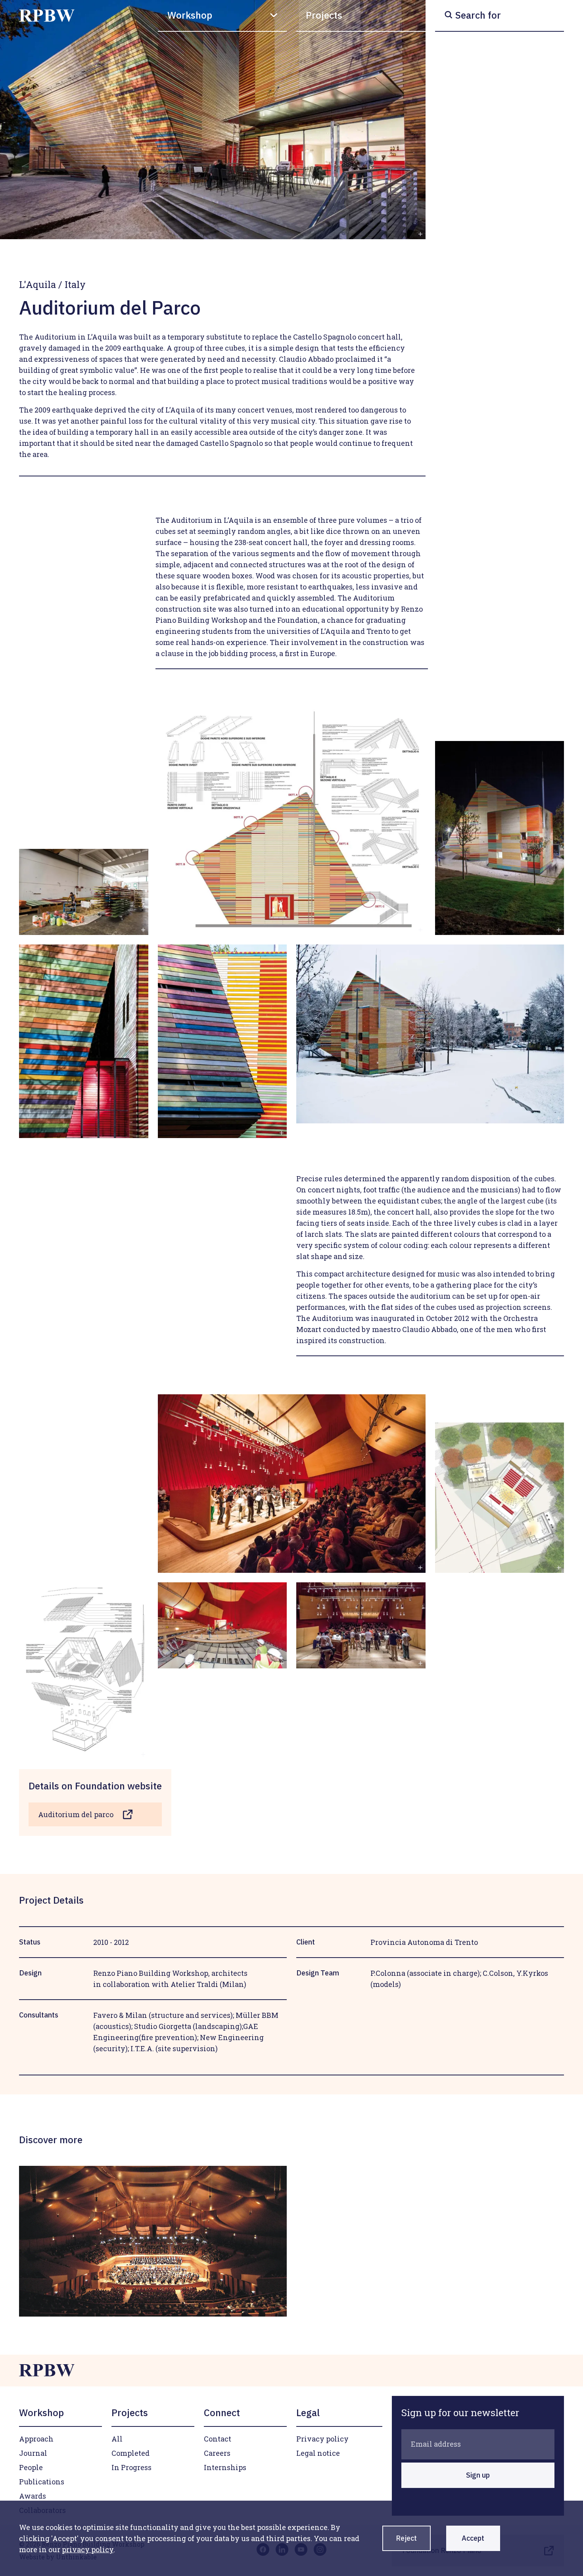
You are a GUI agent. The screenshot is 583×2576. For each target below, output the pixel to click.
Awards (33, 2496)
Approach (36, 2439)
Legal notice (318, 2453)
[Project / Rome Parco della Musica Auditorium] (153, 2241)
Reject (406, 2538)
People (31, 2467)
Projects (324, 15)
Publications (42, 2482)
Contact (218, 2439)
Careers (217, 2453)
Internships (225, 2467)
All (117, 2439)
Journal (33, 2453)
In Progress (131, 2467)
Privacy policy (322, 2439)
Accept (473, 2538)
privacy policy (88, 2549)
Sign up (478, 2475)
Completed (130, 2453)
